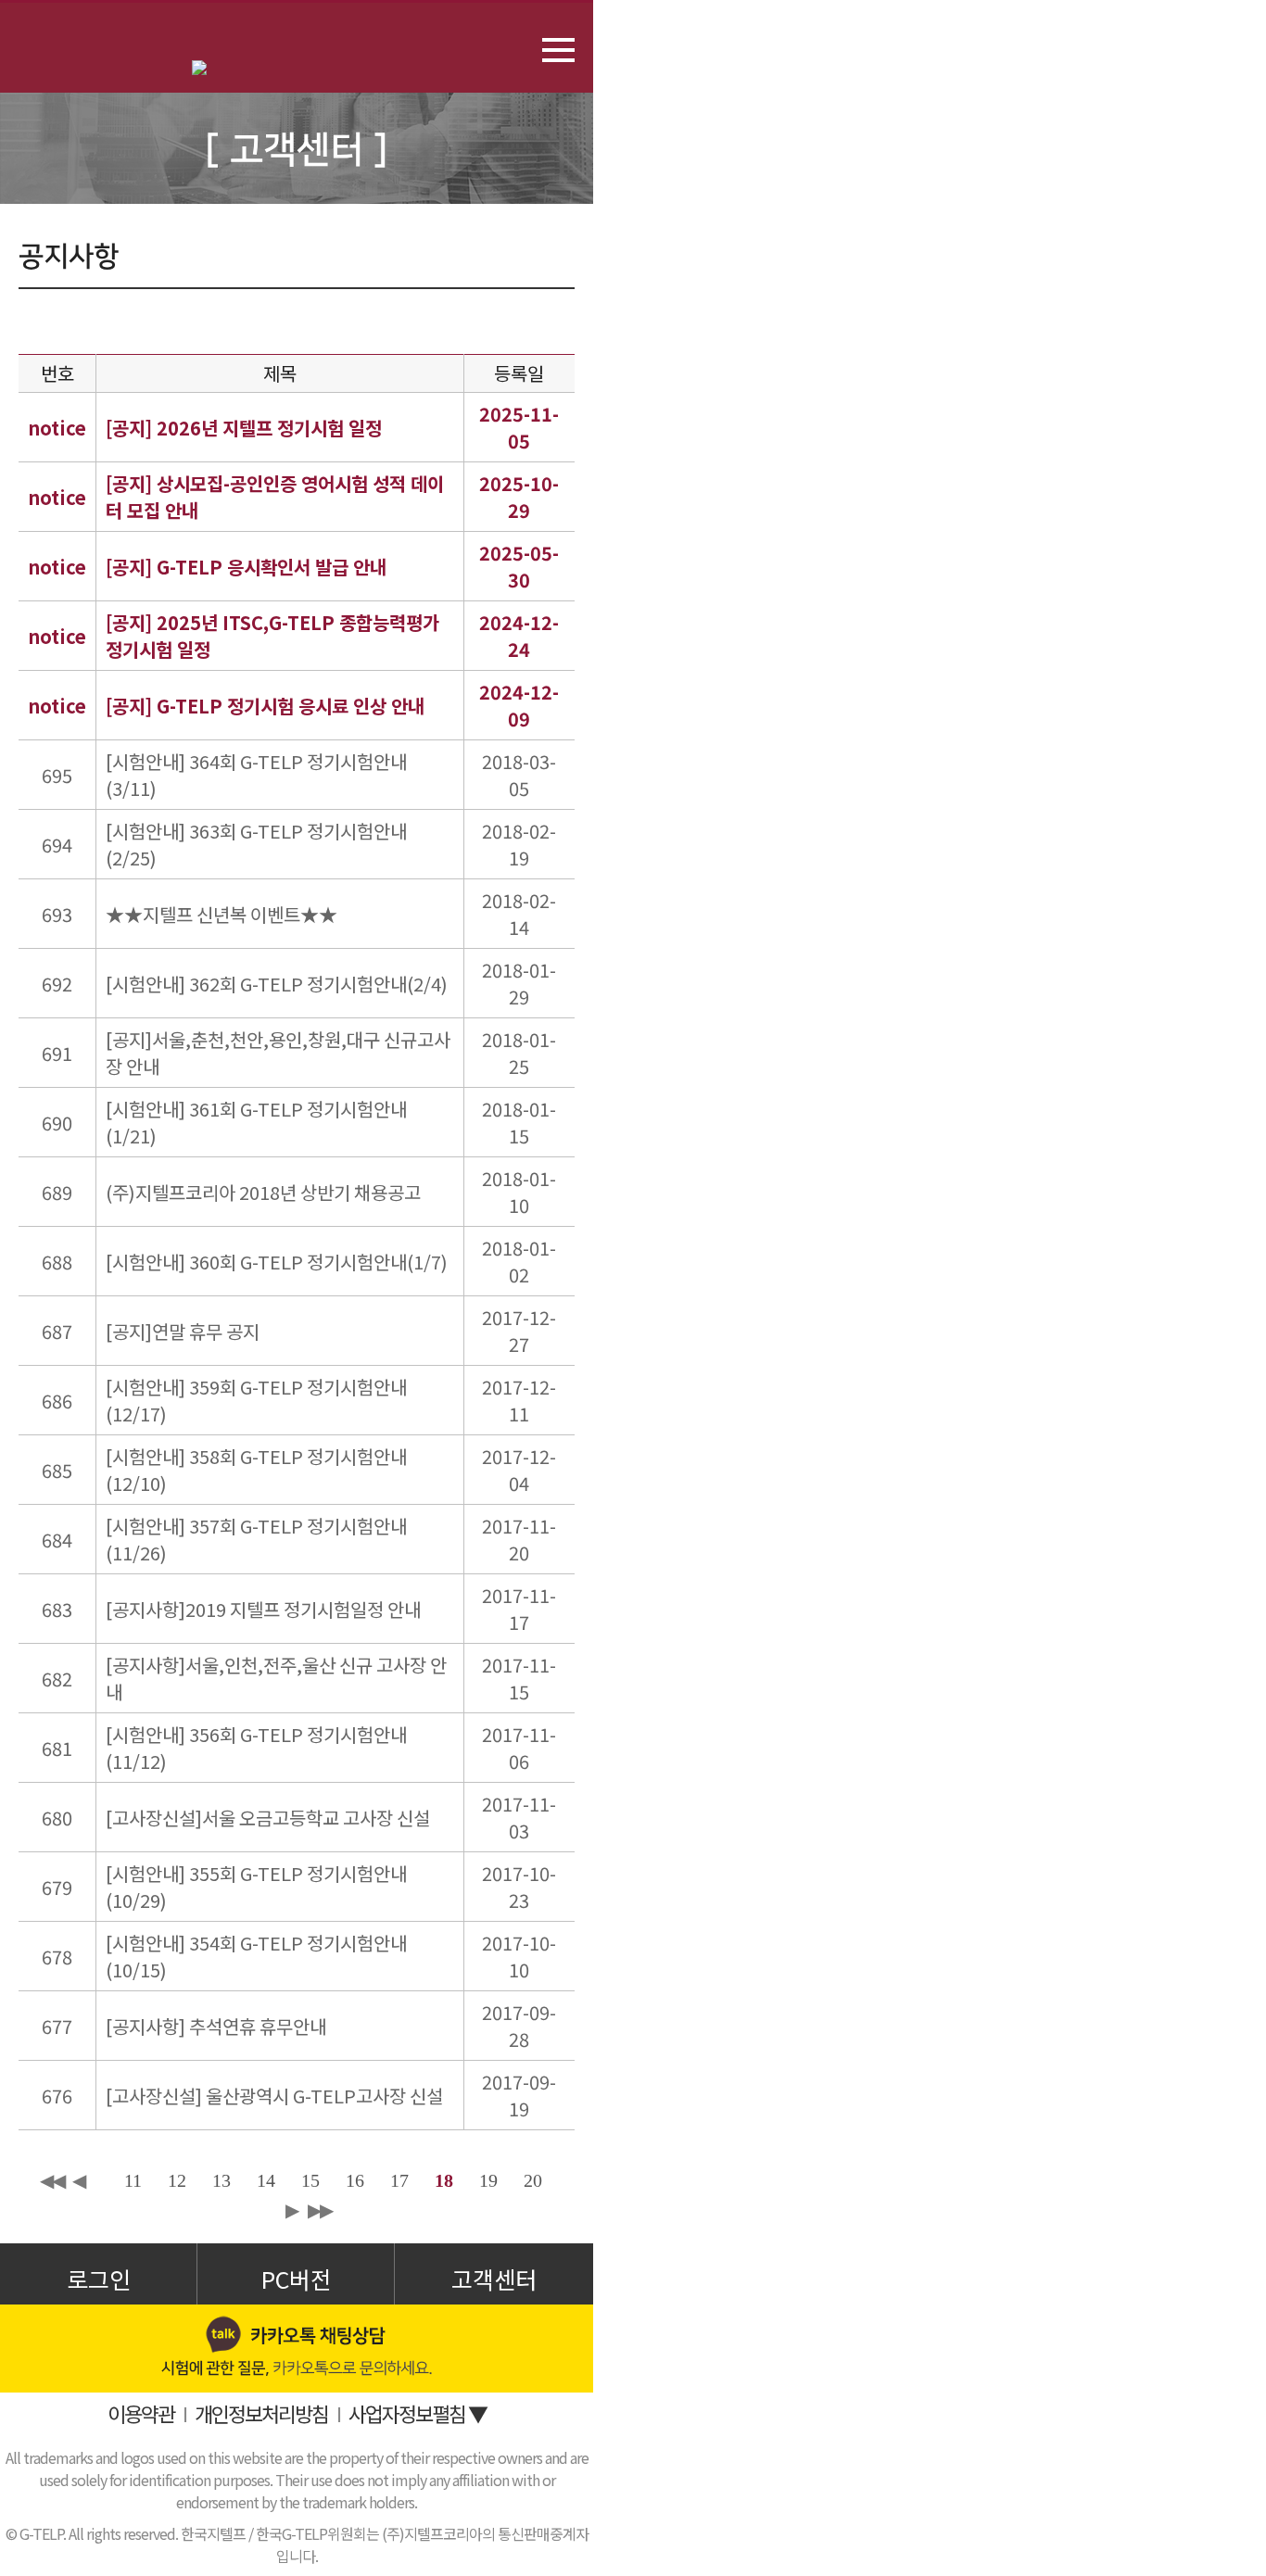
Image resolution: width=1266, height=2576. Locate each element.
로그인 (99, 2279)
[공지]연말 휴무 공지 (183, 1331)
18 (444, 2180)
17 (399, 2180)
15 (310, 2180)
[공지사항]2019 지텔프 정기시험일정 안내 (263, 1609)
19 (488, 2180)
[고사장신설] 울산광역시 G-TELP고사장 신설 (274, 2096)
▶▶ (320, 2210)
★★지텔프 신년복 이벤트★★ (222, 914)
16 (355, 2180)
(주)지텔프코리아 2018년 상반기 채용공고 (263, 1192)
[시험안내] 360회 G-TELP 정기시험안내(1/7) (277, 1262)
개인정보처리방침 (261, 2413)
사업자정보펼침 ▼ (418, 2413)
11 (133, 2180)
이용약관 (141, 2413)
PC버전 (296, 2279)
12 (177, 2180)
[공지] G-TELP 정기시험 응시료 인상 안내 (265, 706)
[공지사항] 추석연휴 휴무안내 (216, 2026)
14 (266, 2180)
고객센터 (494, 2279)
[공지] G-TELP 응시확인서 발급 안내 (246, 567)
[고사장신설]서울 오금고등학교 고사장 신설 (268, 1818)
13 (222, 2180)
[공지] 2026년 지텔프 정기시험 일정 (244, 428)
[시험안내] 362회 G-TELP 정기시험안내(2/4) (277, 984)
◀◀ (52, 2180)
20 (533, 2180)
